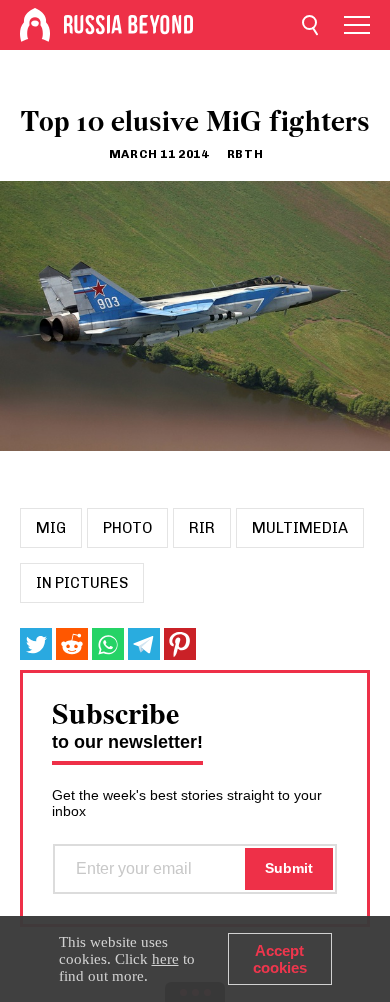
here (165, 959)
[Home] (35, 25)
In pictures (82, 583)
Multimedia (300, 528)
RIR (202, 528)
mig (51, 528)
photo (127, 528)
